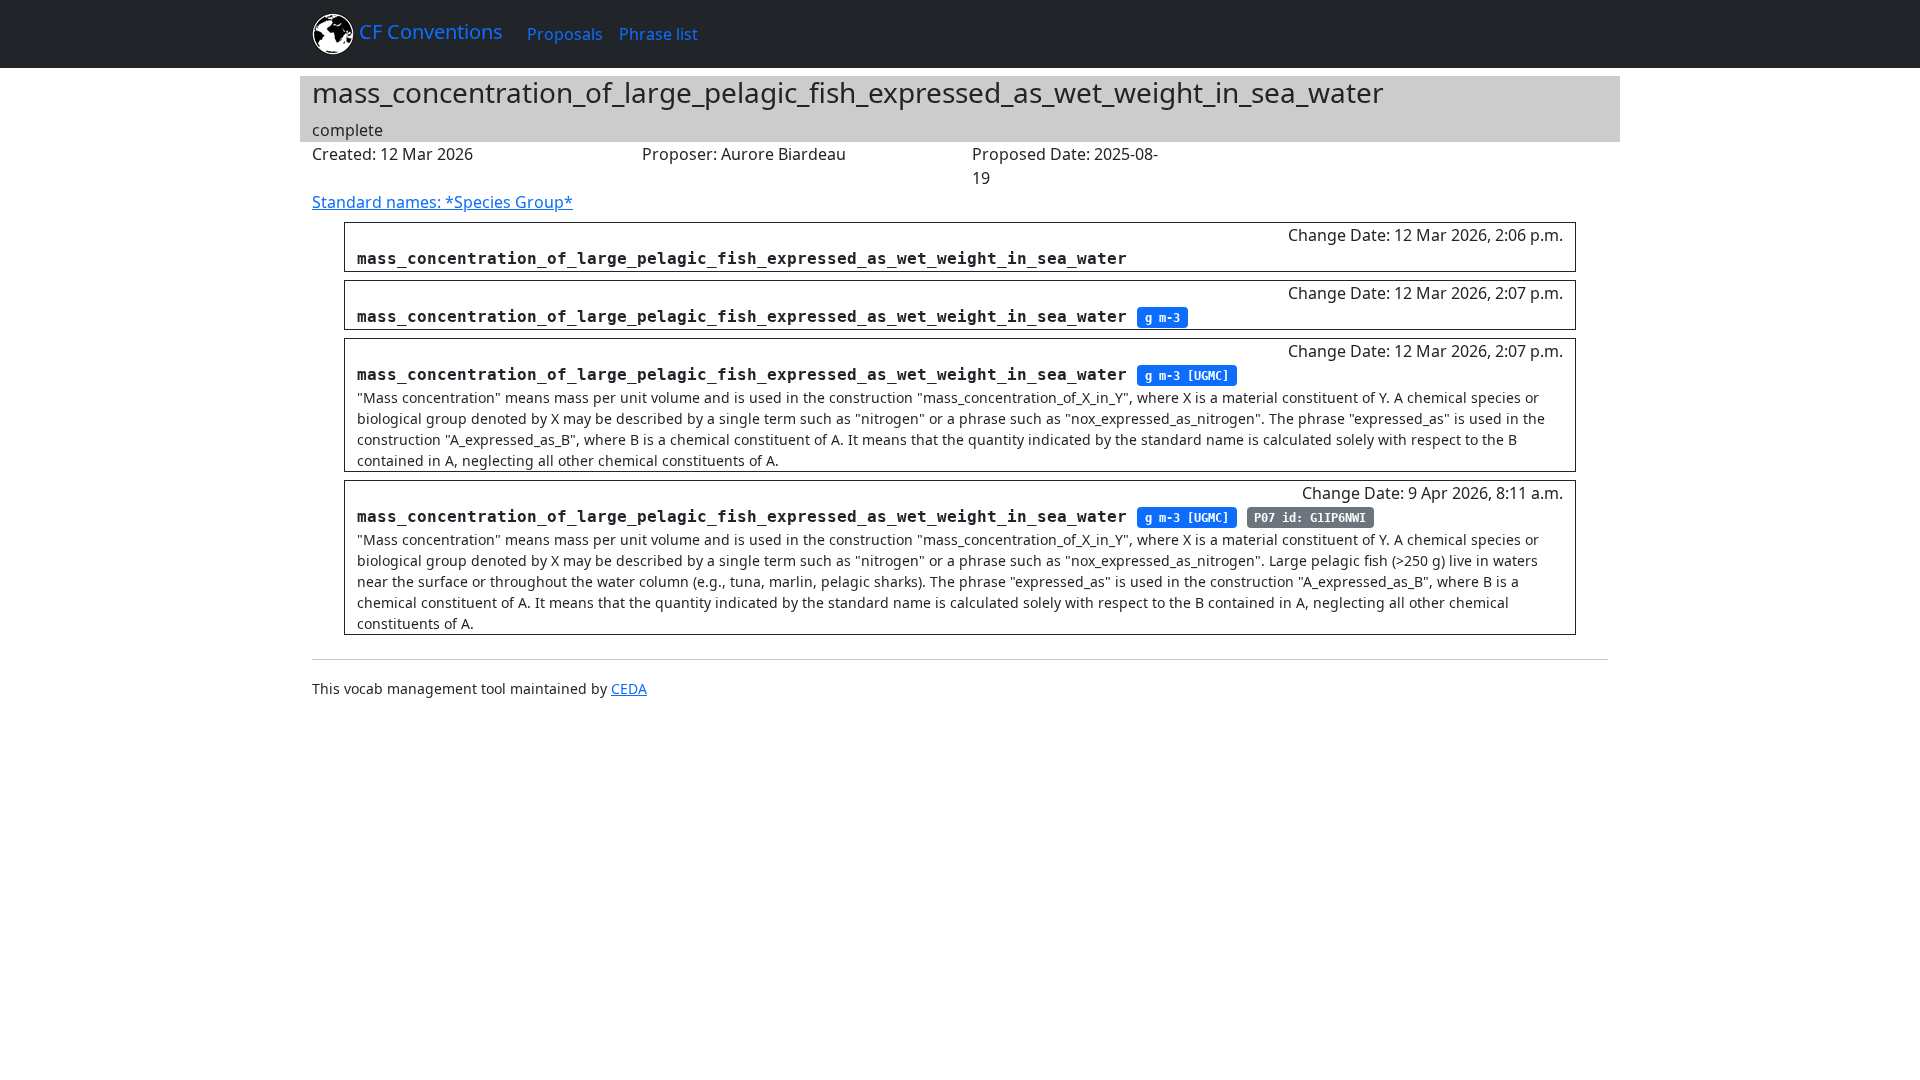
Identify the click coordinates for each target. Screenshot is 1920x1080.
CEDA (629, 688)
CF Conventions (428, 31)
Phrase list (658, 34)
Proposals (565, 34)
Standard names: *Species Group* (442, 202)
